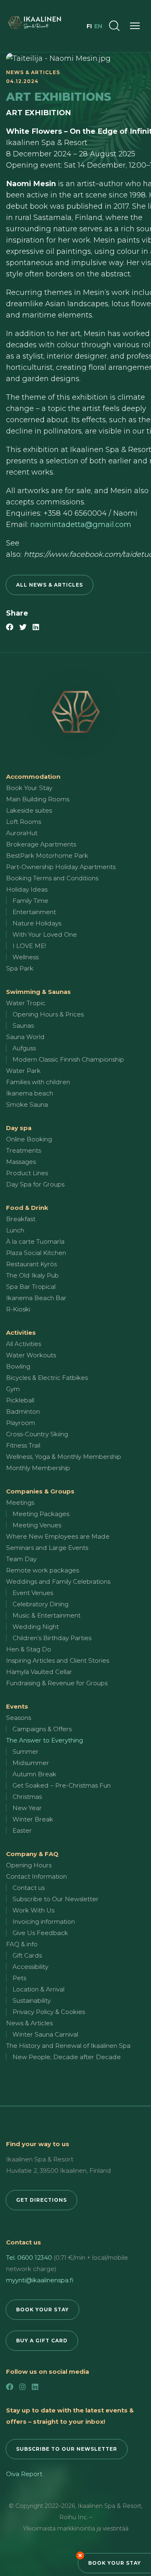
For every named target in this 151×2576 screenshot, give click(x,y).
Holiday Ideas (27, 889)
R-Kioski (18, 1309)
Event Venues (33, 1593)
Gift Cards (27, 1955)
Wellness (26, 957)
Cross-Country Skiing (37, 1434)
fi (90, 26)
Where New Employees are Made (58, 1536)
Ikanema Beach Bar (36, 1298)
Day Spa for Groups (35, 1184)
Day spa (19, 1128)
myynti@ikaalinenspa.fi (40, 2280)
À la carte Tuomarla (35, 1241)
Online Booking (29, 1139)
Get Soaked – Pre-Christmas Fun (62, 1785)
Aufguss (24, 1048)
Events (17, 1706)
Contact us (29, 1888)
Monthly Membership (38, 1468)
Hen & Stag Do (29, 1649)
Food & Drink (27, 1208)
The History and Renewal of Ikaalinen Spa (68, 2046)
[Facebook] (10, 2387)
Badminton (23, 1411)
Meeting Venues (37, 1525)
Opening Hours (29, 1865)
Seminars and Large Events (47, 1548)
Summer (26, 1752)
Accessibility (30, 1967)
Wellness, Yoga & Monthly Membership (64, 1457)
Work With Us (33, 1910)
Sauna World (25, 1037)
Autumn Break (34, 1774)
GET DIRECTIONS (41, 2200)
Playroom (21, 1423)
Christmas (27, 1797)
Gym (13, 1389)
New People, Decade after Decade (67, 2057)
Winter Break (33, 1819)
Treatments (24, 1150)
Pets (19, 1978)
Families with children (38, 1082)
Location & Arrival (38, 1989)
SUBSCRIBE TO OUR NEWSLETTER (67, 2449)
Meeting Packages (41, 1514)
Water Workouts (31, 1355)
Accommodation (33, 777)
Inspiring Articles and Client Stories (58, 1660)
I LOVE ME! (29, 946)
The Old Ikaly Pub (32, 1275)
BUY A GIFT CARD (42, 2341)
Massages (21, 1162)
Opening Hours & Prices (48, 1014)
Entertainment (34, 912)
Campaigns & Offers (42, 1729)
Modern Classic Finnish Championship (68, 1059)
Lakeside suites (29, 810)
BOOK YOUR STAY (42, 2309)
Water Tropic (26, 1003)
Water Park (23, 1071)
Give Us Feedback (40, 1933)
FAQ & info (22, 1944)
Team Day (21, 1559)
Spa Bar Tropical (31, 1287)
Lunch (15, 1230)
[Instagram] (23, 2387)
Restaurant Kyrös (31, 1264)
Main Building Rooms (38, 799)
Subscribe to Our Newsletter (56, 1899)
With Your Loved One (45, 934)
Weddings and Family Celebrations (58, 1581)
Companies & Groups (40, 1491)
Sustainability (32, 2000)
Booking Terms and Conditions (52, 878)
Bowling (18, 1366)
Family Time (30, 901)
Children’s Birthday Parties (52, 1638)
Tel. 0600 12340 (29, 2258)
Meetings (20, 1503)
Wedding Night (36, 1627)
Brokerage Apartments (41, 844)
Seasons (19, 1718)
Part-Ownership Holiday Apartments (61, 867)
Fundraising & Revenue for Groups (57, 1683)
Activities (21, 1333)
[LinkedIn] (35, 2387)
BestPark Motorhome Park (47, 856)
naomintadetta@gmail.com (81, 525)
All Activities (24, 1344)
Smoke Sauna (27, 1104)
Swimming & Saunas (38, 992)
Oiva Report (24, 2474)
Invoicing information (44, 1922)
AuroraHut (22, 833)
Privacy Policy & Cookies (49, 2012)
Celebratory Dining (40, 1604)
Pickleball (20, 1400)
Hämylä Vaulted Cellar (39, 1672)
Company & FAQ (32, 1854)
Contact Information (36, 1876)
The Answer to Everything (44, 1740)
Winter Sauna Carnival (45, 2034)
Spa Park (20, 968)
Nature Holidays (37, 923)
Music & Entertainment (47, 1615)
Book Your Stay (115, 2563)
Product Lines (27, 1173)
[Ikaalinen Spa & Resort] (75, 712)
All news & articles (50, 585)
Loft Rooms (24, 822)
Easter (22, 1830)
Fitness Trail (23, 1445)
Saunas (23, 1026)
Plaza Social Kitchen (36, 1253)
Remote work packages (42, 1570)
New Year (27, 1808)
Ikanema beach (30, 1093)
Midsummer (31, 1763)
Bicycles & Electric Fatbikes (47, 1378)
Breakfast (21, 1219)
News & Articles (29, 2023)
